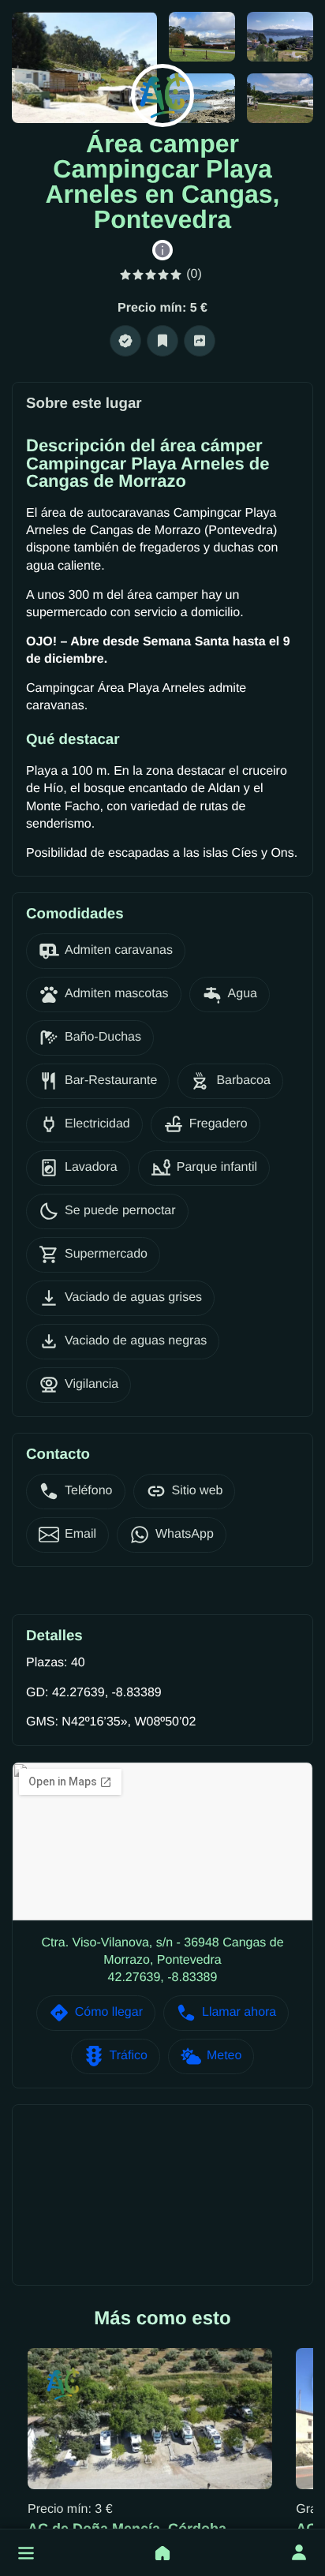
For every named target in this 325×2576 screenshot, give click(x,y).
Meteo (224, 2056)
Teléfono (89, 1491)
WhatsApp (185, 1534)
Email (80, 1534)
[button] (26, 2553)
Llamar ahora (239, 2012)
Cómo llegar (109, 2012)
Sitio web (198, 1491)
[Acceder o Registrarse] (299, 2553)
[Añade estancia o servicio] (162, 2553)
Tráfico (129, 2056)
